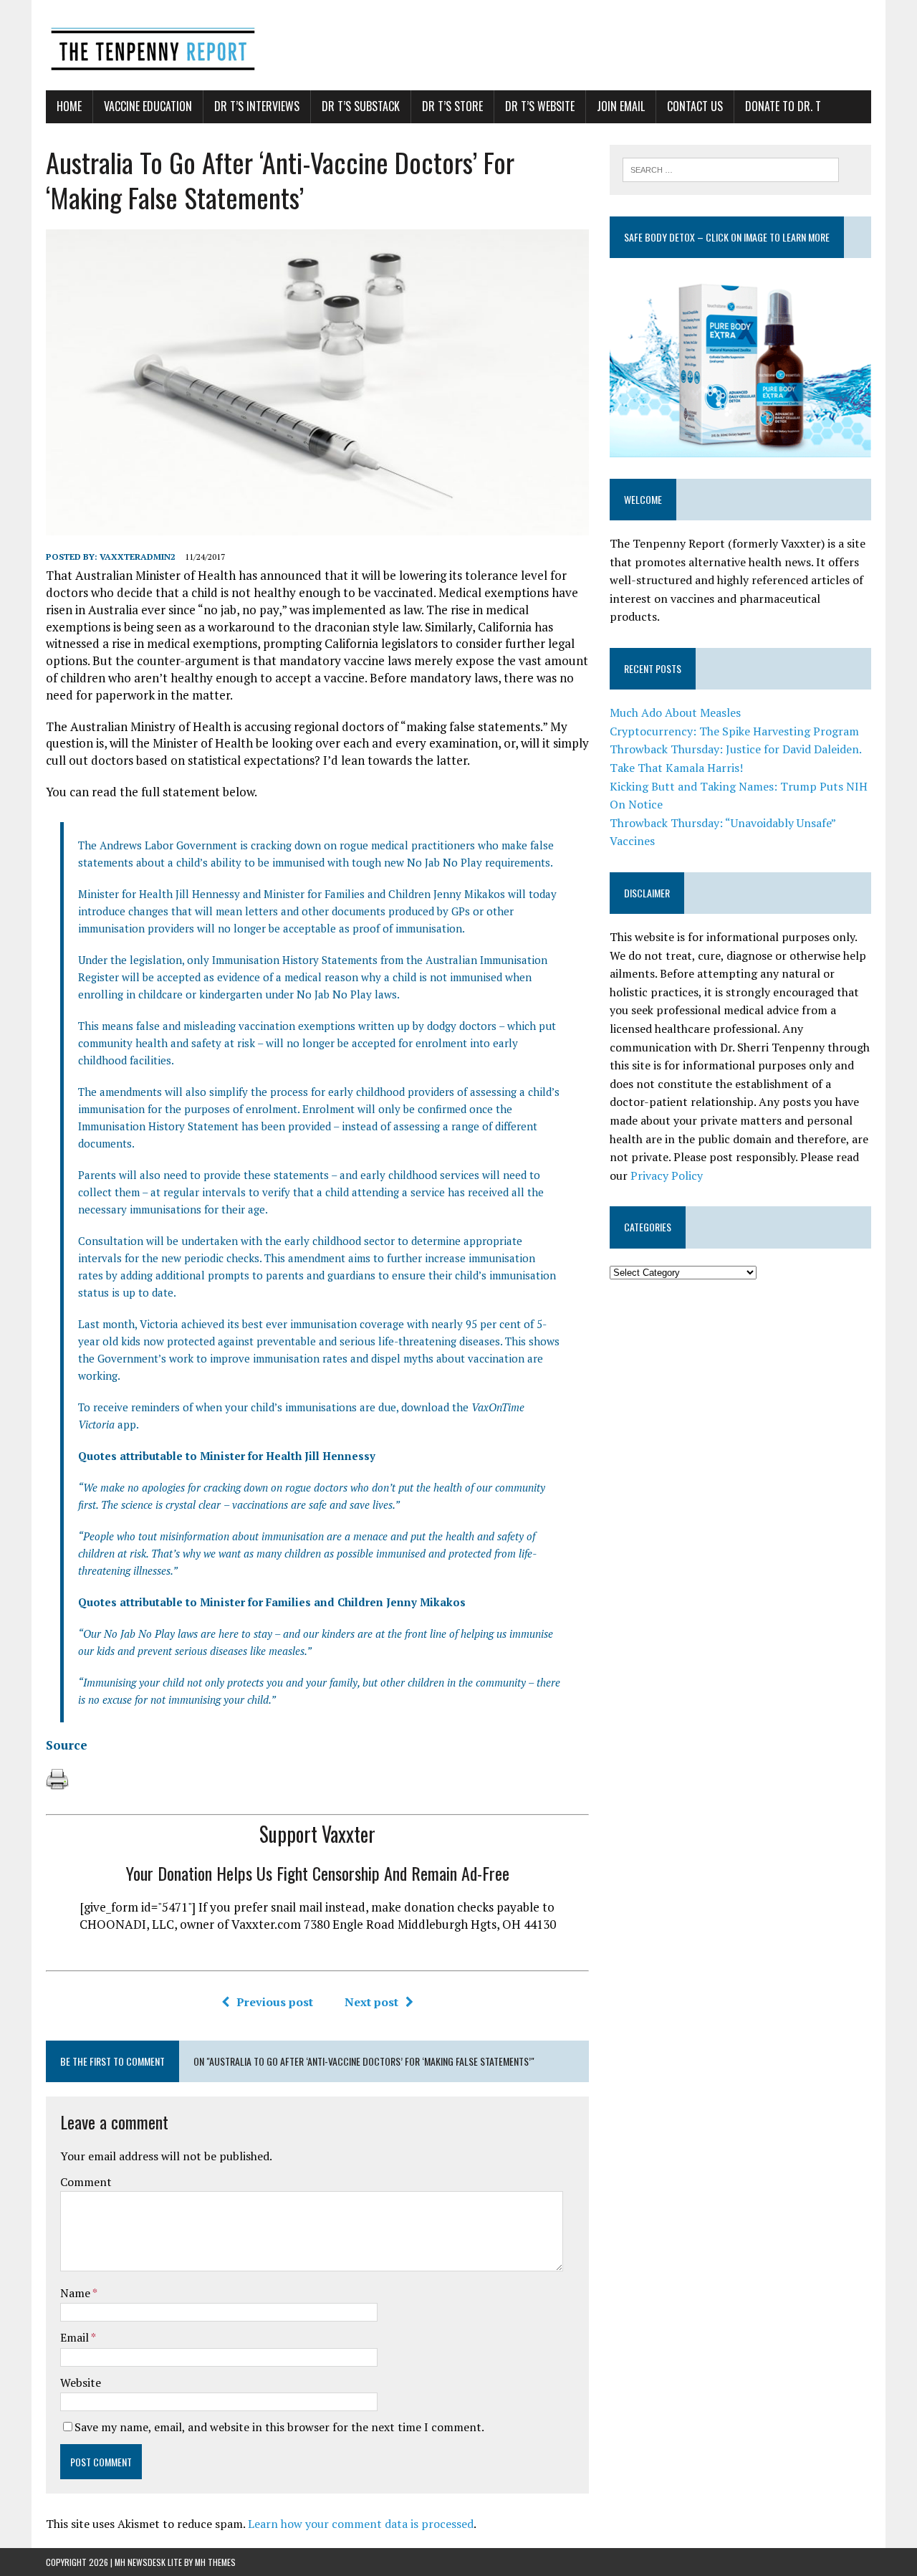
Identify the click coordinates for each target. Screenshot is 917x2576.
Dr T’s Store (452, 106)
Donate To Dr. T (783, 106)
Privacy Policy (667, 1175)
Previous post (275, 2002)
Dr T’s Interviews (257, 106)
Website (81, 2382)
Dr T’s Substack (361, 106)
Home (69, 106)
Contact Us (695, 106)
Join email (621, 106)
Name (76, 2293)
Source (67, 1745)
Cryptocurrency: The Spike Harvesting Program (734, 731)
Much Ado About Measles (675, 712)
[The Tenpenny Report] (458, 45)
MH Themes (215, 2562)
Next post (371, 2002)
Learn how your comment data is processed (361, 2524)
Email (76, 2337)
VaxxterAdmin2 (138, 557)
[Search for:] (731, 168)
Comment (86, 2182)
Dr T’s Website (540, 106)
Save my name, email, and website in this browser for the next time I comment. (279, 2427)
